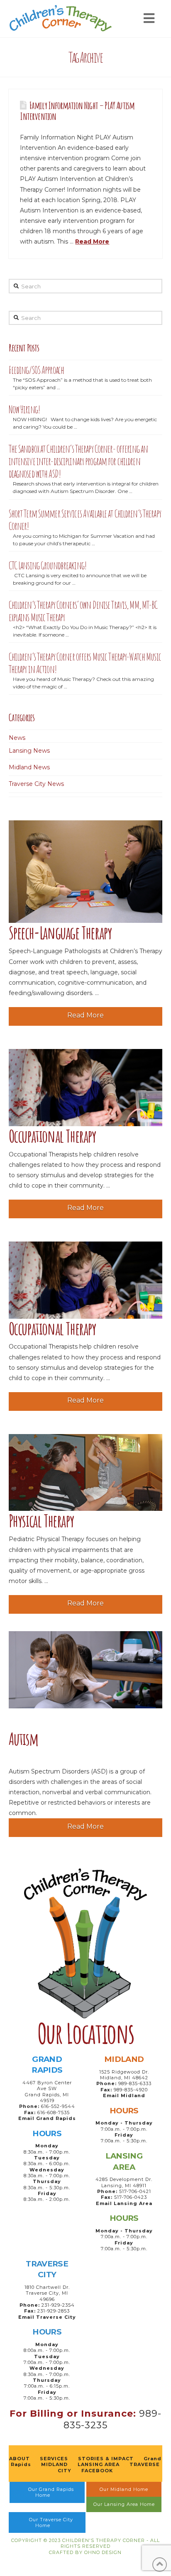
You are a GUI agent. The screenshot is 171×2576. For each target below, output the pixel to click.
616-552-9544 (58, 2106)
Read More (92, 242)
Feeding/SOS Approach (37, 370)
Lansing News (29, 751)
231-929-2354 (58, 2305)
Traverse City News (36, 784)
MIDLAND (54, 2464)
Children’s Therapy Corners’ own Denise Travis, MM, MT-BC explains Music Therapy (83, 611)
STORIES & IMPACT (106, 2459)
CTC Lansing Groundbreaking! (48, 565)
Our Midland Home (124, 2489)
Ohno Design (103, 2552)
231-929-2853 (54, 2311)
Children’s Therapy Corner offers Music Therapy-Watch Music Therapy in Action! (85, 663)
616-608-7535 (54, 2113)
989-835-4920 (131, 2090)
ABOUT (20, 2459)
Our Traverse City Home (51, 2522)
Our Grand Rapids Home (51, 2492)
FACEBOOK (97, 2471)
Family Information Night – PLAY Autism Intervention (77, 111)
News (17, 738)
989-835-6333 (135, 2083)
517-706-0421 (135, 2191)
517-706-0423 (131, 2197)
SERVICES (54, 2459)
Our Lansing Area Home (124, 2504)
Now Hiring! (24, 409)
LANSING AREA (99, 2464)
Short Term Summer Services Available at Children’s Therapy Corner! (85, 520)
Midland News (29, 767)
